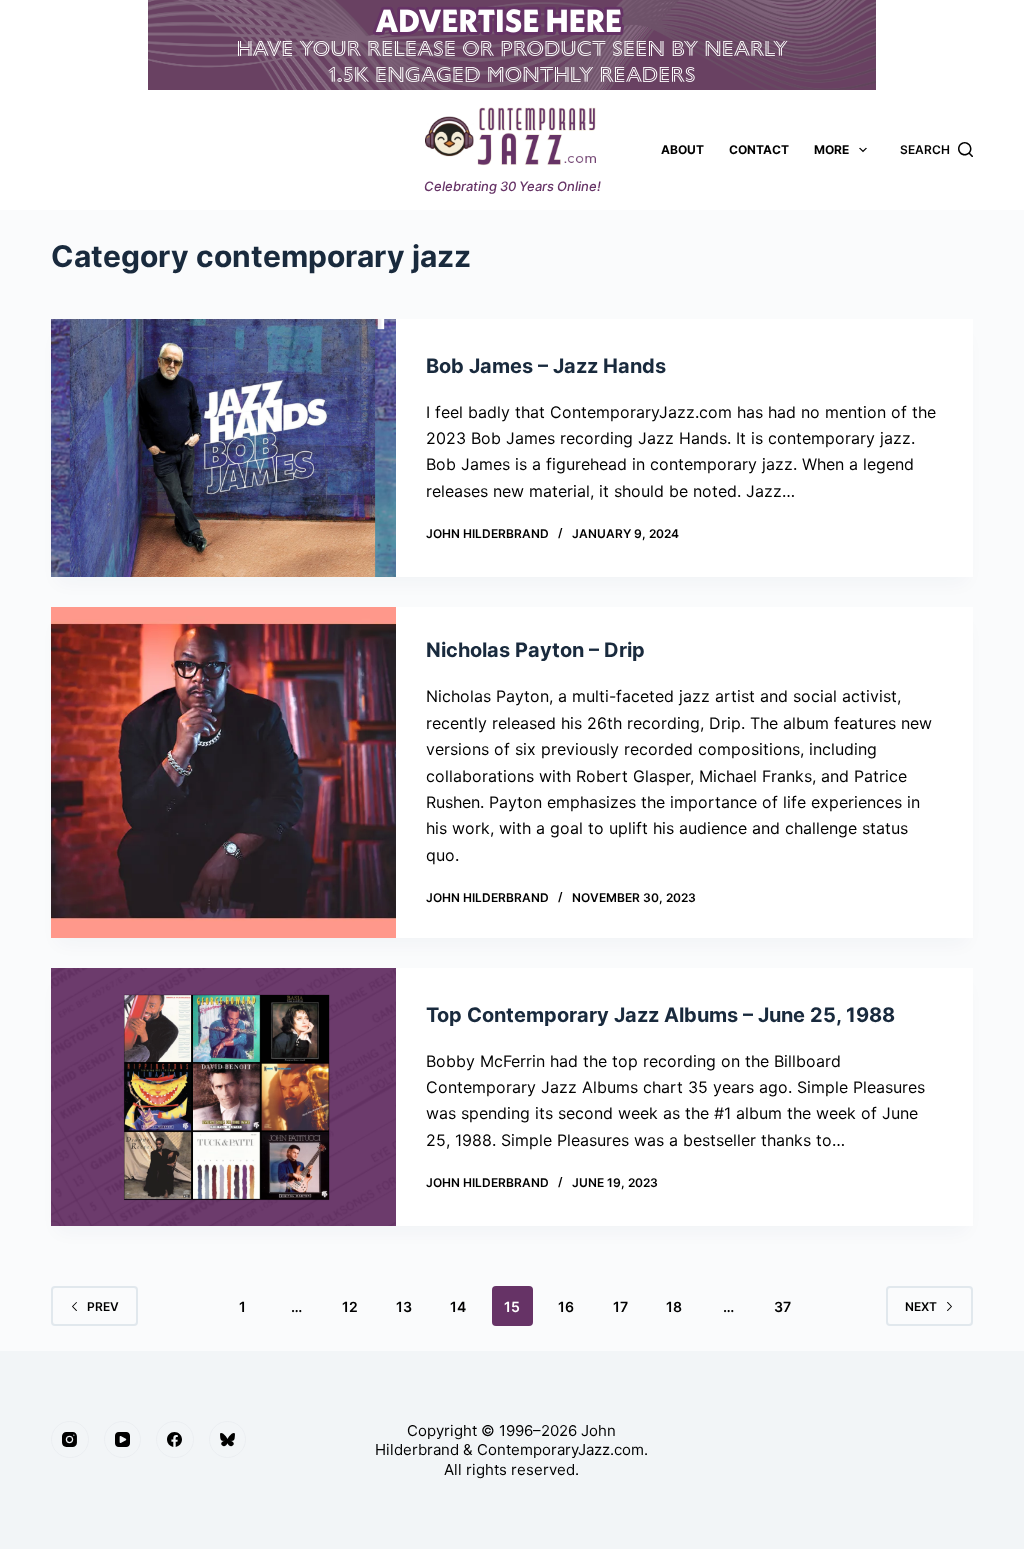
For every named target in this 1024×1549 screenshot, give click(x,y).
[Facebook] (175, 1440)
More (831, 149)
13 (404, 1306)
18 (674, 1306)
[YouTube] (123, 1440)
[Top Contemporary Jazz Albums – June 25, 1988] (223, 1097)
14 (458, 1306)
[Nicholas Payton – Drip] (223, 772)
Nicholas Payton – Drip (535, 650)
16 (566, 1306)
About (682, 149)
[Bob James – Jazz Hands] (223, 448)
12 (350, 1306)
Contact (759, 149)
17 (620, 1306)
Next (921, 1306)
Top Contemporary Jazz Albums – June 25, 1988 (660, 1015)
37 (782, 1306)
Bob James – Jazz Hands (546, 366)
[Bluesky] (228, 1440)
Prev (103, 1306)
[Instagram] (70, 1440)
